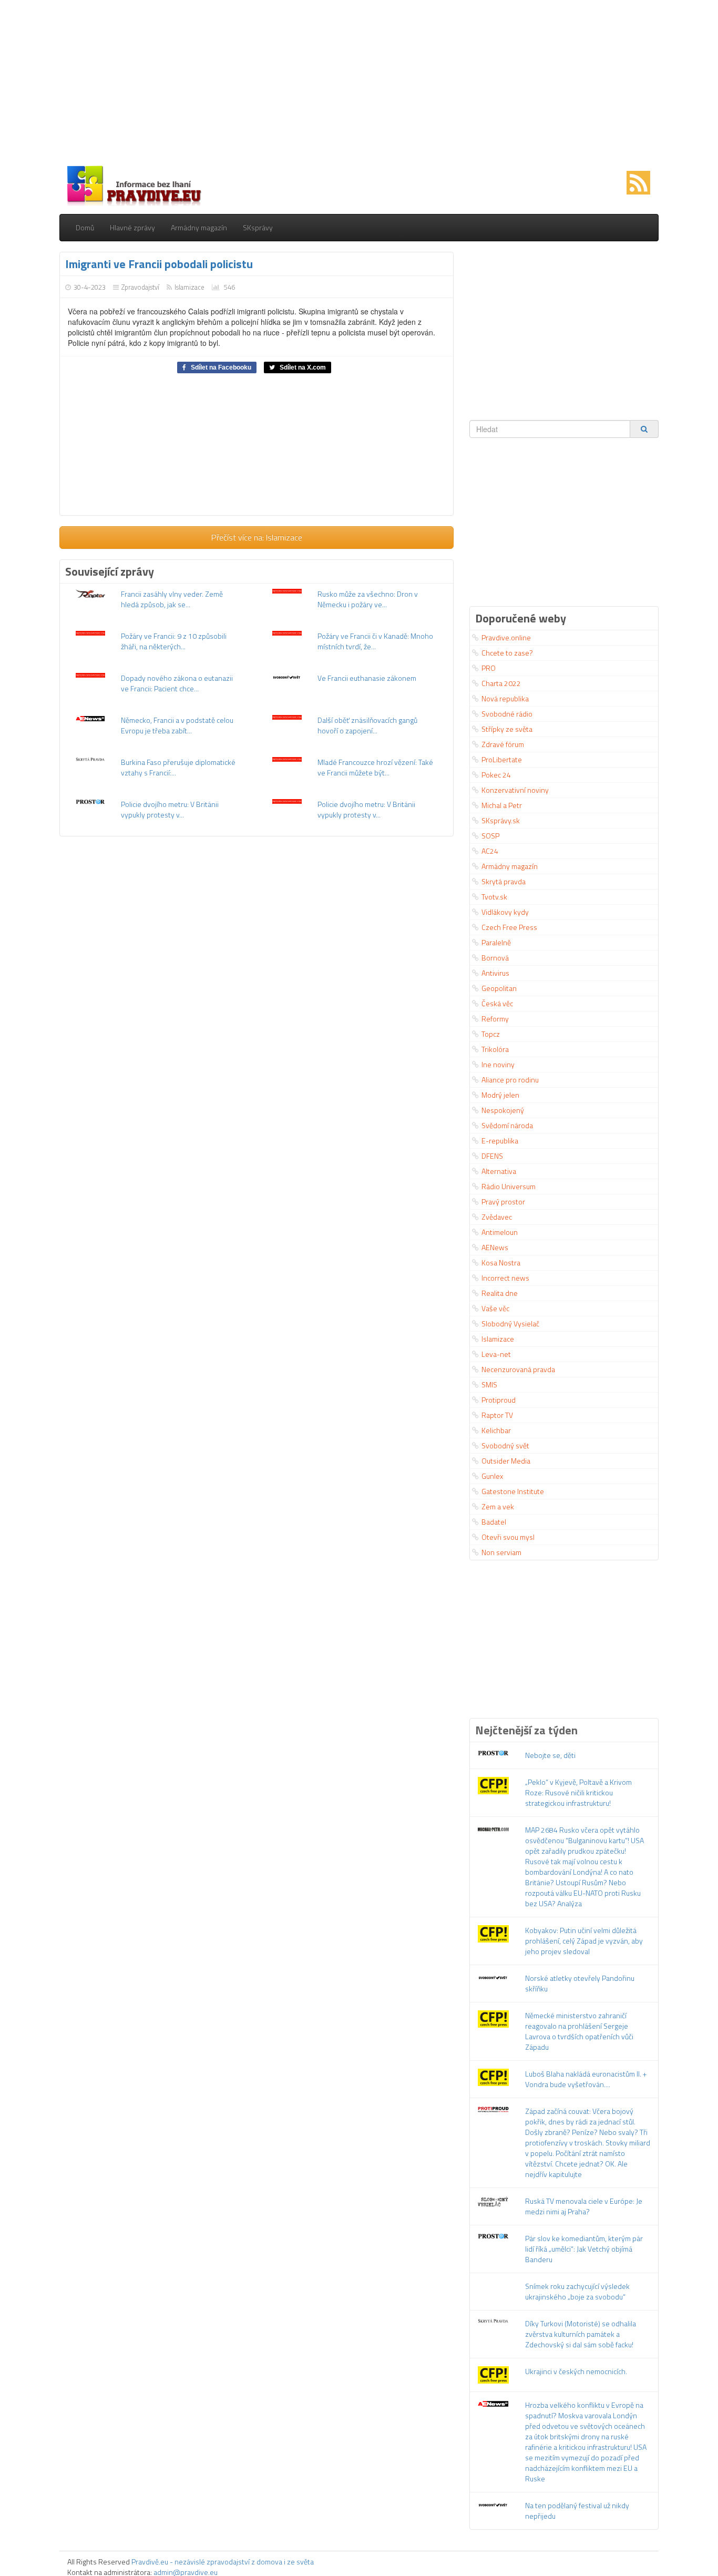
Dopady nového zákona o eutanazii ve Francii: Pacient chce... (177, 683)
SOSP (490, 836)
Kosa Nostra (501, 1263)
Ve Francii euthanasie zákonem (367, 678)
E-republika (500, 1141)
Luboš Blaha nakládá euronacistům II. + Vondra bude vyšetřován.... (586, 2079)
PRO (489, 668)
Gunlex (492, 1476)
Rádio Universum (509, 1186)
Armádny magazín (199, 227)
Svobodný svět (505, 1445)
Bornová (495, 958)
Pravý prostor (503, 1202)
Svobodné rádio (507, 714)
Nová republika (505, 698)
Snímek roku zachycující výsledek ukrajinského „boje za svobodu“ (577, 2291)
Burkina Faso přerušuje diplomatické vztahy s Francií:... (178, 767)
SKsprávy (258, 227)
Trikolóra (495, 1049)
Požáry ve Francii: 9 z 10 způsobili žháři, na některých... (174, 641)
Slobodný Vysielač (510, 1323)
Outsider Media (506, 1461)
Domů (85, 227)
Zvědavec (497, 1217)
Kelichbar (496, 1430)
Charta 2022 (501, 683)
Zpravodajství (140, 287)
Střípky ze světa (507, 729)
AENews (495, 1247)
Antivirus (495, 973)
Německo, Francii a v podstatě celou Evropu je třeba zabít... (177, 725)
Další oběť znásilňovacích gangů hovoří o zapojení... (367, 725)
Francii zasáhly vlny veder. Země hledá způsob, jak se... (172, 599)
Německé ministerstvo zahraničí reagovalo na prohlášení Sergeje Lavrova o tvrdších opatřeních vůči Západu (579, 2031)
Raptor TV (497, 1415)
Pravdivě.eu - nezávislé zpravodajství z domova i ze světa (223, 2562)
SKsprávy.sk (501, 820)
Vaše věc (495, 1308)
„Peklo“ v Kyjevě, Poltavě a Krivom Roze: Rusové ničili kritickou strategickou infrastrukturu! (578, 1792)
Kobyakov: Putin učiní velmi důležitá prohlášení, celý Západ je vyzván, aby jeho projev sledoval (584, 1941)
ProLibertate (502, 759)
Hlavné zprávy (132, 227)
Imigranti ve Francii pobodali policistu (159, 264)
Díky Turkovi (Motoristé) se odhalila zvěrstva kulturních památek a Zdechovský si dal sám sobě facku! (581, 2334)
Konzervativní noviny (515, 790)
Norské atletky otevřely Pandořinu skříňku (580, 1983)
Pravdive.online (506, 637)
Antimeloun (500, 1232)
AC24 (490, 851)
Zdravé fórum (503, 744)
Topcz (491, 1034)
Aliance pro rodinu (510, 1080)
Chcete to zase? (507, 653)
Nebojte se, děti (550, 1755)
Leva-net (496, 1354)
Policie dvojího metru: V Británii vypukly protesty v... (170, 809)
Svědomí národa (507, 1125)
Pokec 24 (496, 775)
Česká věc (497, 1003)
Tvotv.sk (494, 897)
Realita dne (500, 1293)
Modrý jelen (500, 1095)
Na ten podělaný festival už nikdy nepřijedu (577, 2511)
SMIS (489, 1384)
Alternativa (499, 1171)
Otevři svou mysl (508, 1537)
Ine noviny (498, 1064)
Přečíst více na (257, 537)
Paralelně (496, 942)
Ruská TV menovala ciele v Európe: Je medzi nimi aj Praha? (584, 2206)
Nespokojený (503, 1110)
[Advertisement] (359, 84)
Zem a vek (498, 1506)
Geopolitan (499, 988)
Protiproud (499, 1400)
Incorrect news (505, 1278)
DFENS (492, 1156)
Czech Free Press (509, 927)
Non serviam (501, 1552)
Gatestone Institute (513, 1491)
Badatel (494, 1522)
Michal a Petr (502, 805)
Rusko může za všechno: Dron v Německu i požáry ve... (368, 599)
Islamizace (189, 287)
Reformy (495, 1019)
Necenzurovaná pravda (518, 1369)
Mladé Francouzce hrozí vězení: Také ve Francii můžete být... (375, 767)
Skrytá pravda (504, 881)
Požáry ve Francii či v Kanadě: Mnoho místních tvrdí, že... (375, 641)
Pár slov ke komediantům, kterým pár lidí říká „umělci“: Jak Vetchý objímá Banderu (584, 2249)
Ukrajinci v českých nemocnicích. (576, 2371)
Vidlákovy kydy (505, 912)
